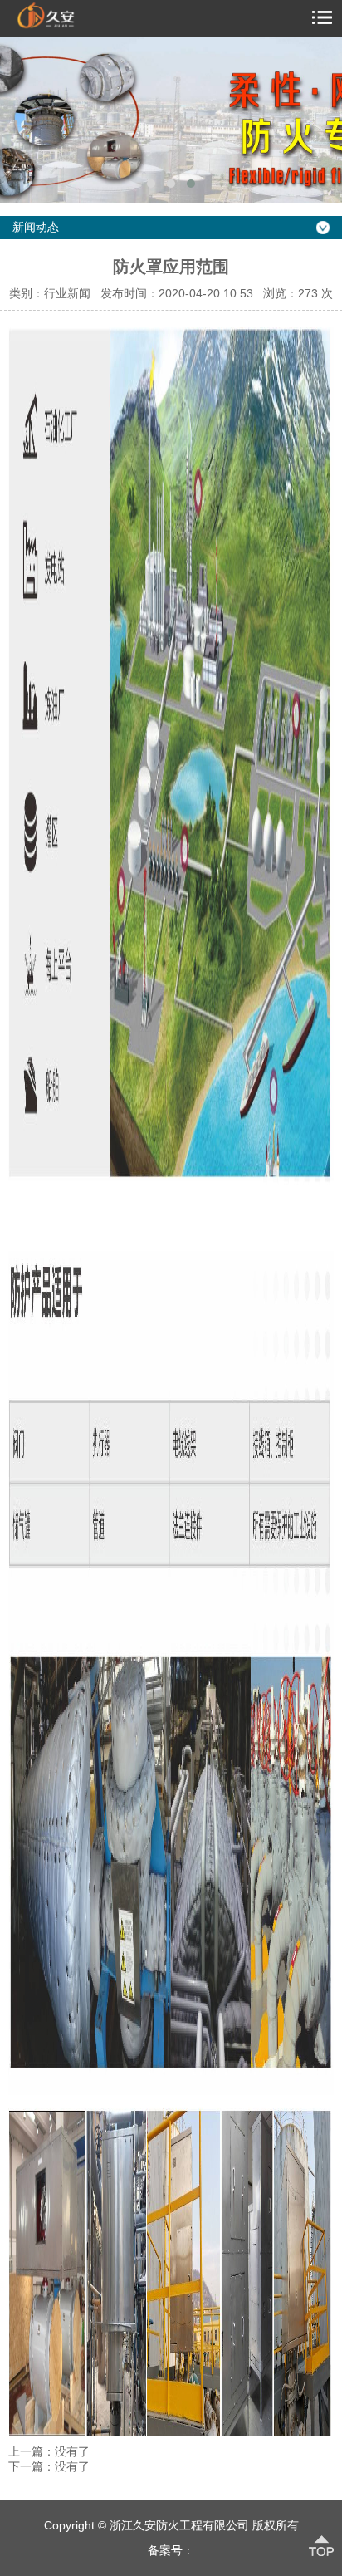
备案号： (171, 2550)
